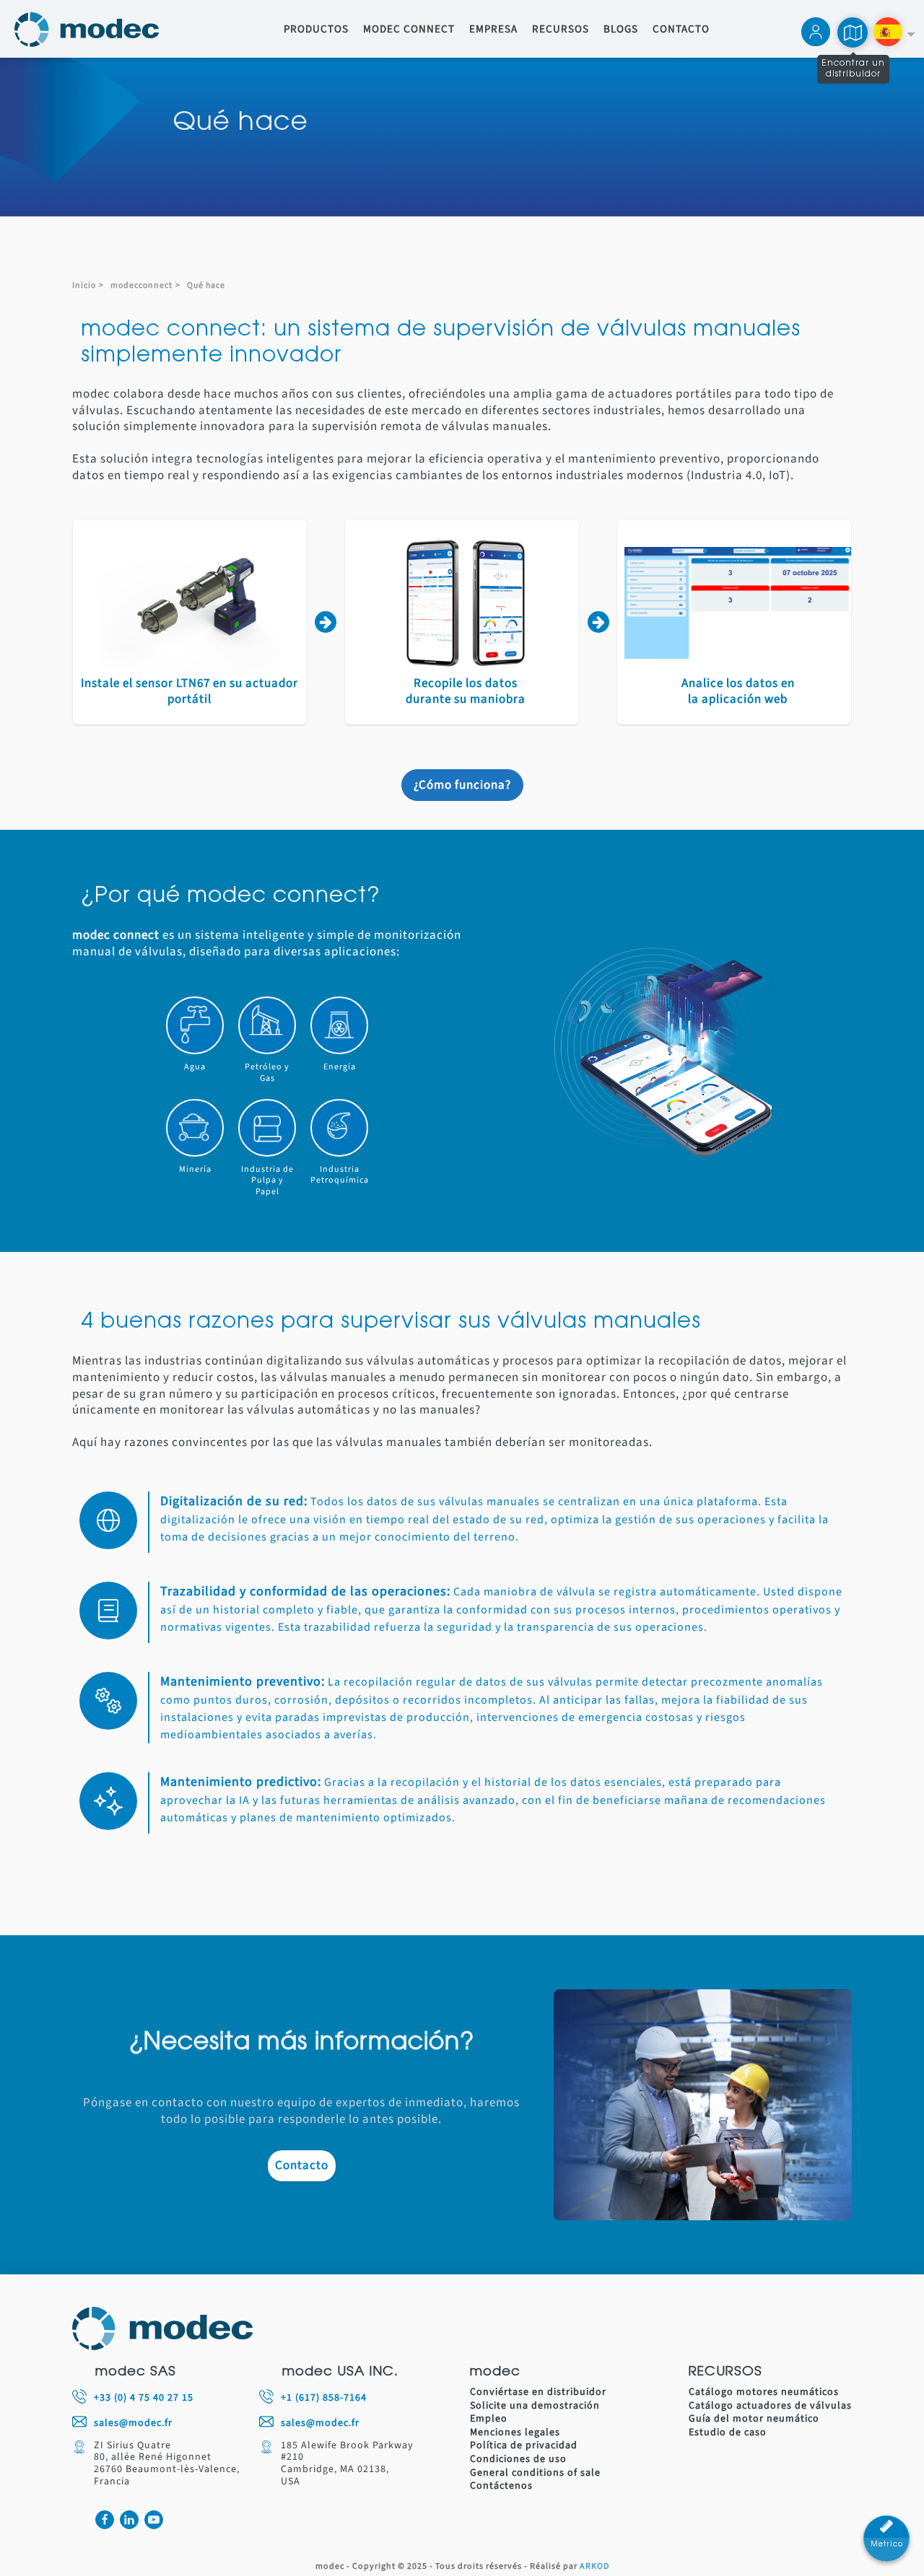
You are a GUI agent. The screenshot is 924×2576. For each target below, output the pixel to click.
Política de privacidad (524, 2446)
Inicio (84, 285)
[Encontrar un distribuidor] (853, 32)
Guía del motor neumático (754, 2419)
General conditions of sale (535, 2473)
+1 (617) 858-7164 (324, 2398)
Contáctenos (501, 2486)
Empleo (489, 2419)
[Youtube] (154, 2520)
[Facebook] (105, 2520)
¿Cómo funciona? (462, 785)
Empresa (493, 30)
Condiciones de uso (518, 2459)
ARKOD (594, 2567)
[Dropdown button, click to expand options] (894, 34)
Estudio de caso (728, 2433)
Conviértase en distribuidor (538, 2392)
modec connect (409, 30)
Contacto (681, 30)
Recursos (561, 30)
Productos (316, 30)
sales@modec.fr (133, 2423)
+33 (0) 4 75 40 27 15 (144, 2398)
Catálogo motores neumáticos (764, 2392)
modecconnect (141, 285)
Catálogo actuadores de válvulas (770, 2406)
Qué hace (206, 285)
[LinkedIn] (129, 2520)
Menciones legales (515, 2433)
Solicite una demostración (535, 2406)
